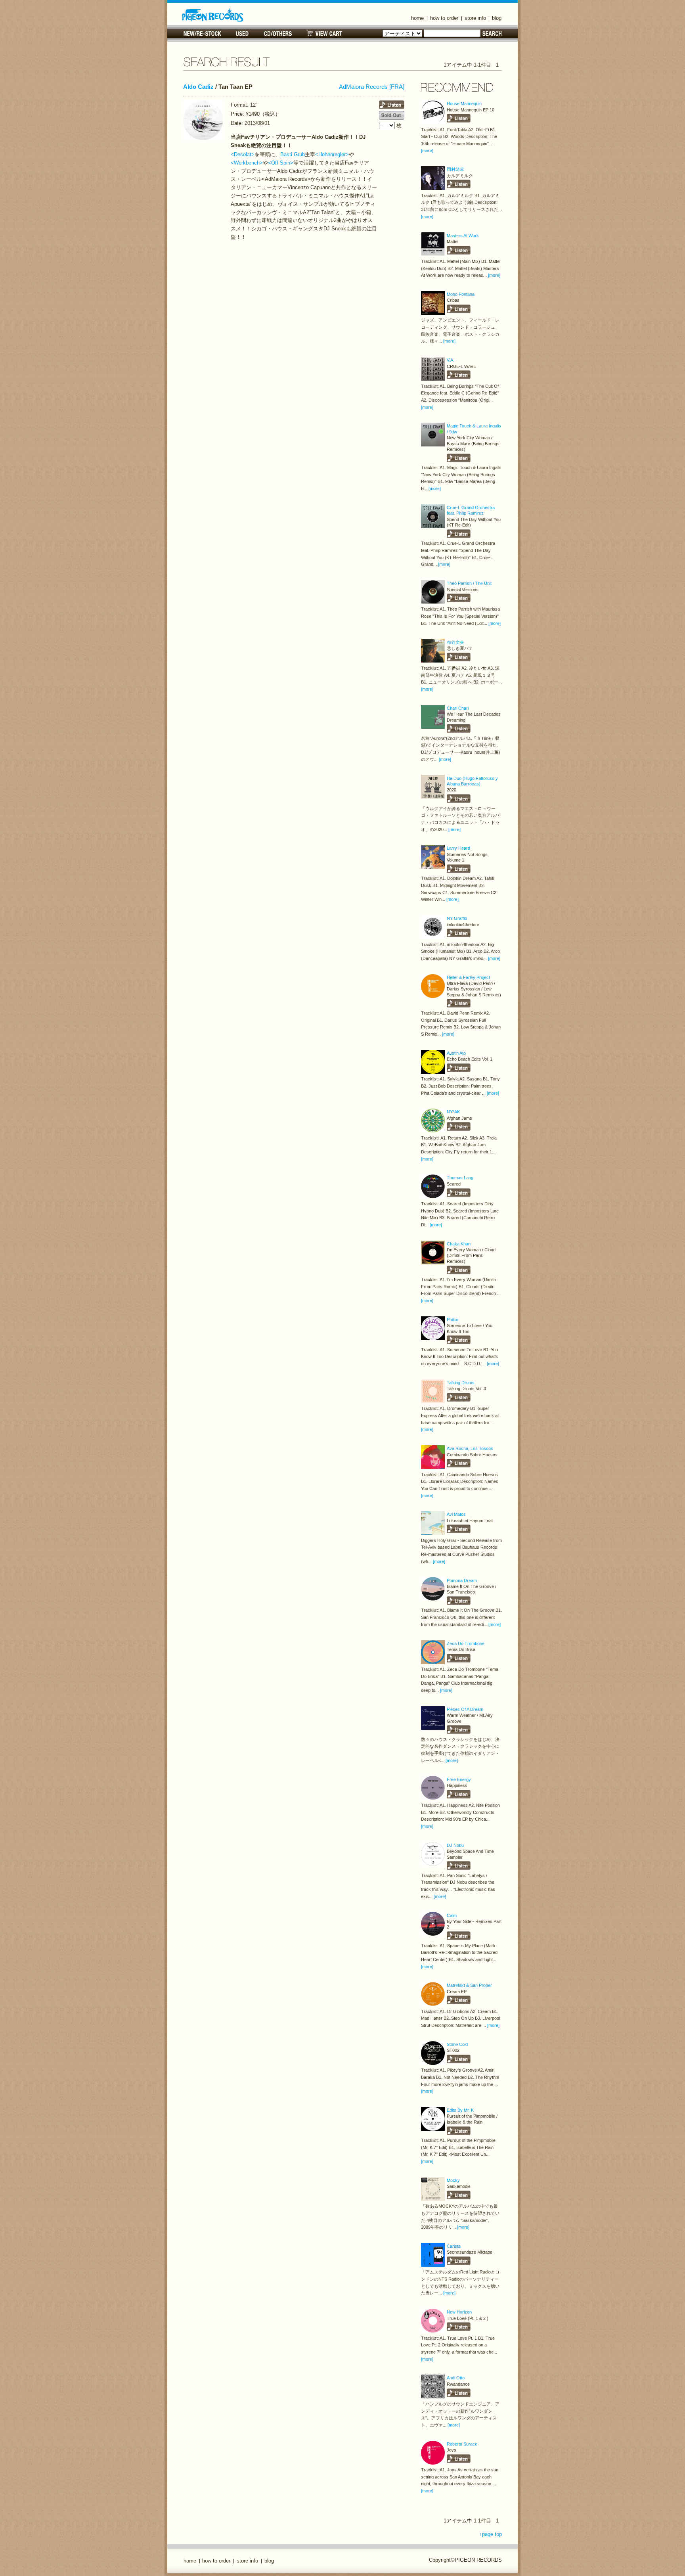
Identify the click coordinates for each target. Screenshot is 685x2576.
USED (242, 34)
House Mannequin (464, 103)
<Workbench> (247, 163)
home (417, 18)
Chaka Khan (459, 1244)
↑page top (491, 2534)
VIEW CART (324, 34)
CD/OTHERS (278, 34)
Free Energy (459, 1779)
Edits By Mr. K (460, 2110)
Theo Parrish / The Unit (469, 583)
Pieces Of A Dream (465, 1709)
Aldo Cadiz (198, 87)
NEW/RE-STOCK (202, 34)
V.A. (451, 360)
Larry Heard (458, 848)
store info (475, 18)
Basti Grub (293, 154)
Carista (454, 2246)
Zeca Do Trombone (466, 1643)
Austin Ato (456, 1053)
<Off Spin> (281, 163)
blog (497, 18)
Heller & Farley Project (468, 977)
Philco (453, 1320)
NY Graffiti (457, 918)
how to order (444, 18)
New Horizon (459, 2312)
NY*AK (453, 1112)
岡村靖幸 (455, 169)
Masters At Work (463, 236)
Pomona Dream (462, 1580)
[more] (427, 151)
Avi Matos (456, 1514)
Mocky (453, 2180)
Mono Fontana (461, 294)
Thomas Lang (460, 1178)
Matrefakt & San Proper (469, 1985)
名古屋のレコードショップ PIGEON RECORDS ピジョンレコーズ (213, 15)
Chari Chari (458, 708)
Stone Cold (457, 2044)
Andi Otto (456, 2378)
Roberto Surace (462, 2444)
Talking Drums (461, 1383)
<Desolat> (243, 154)
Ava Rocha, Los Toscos (470, 1448)
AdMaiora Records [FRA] (372, 87)
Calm (452, 1915)
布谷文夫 (455, 642)
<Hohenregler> (332, 154)
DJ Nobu (455, 1845)
